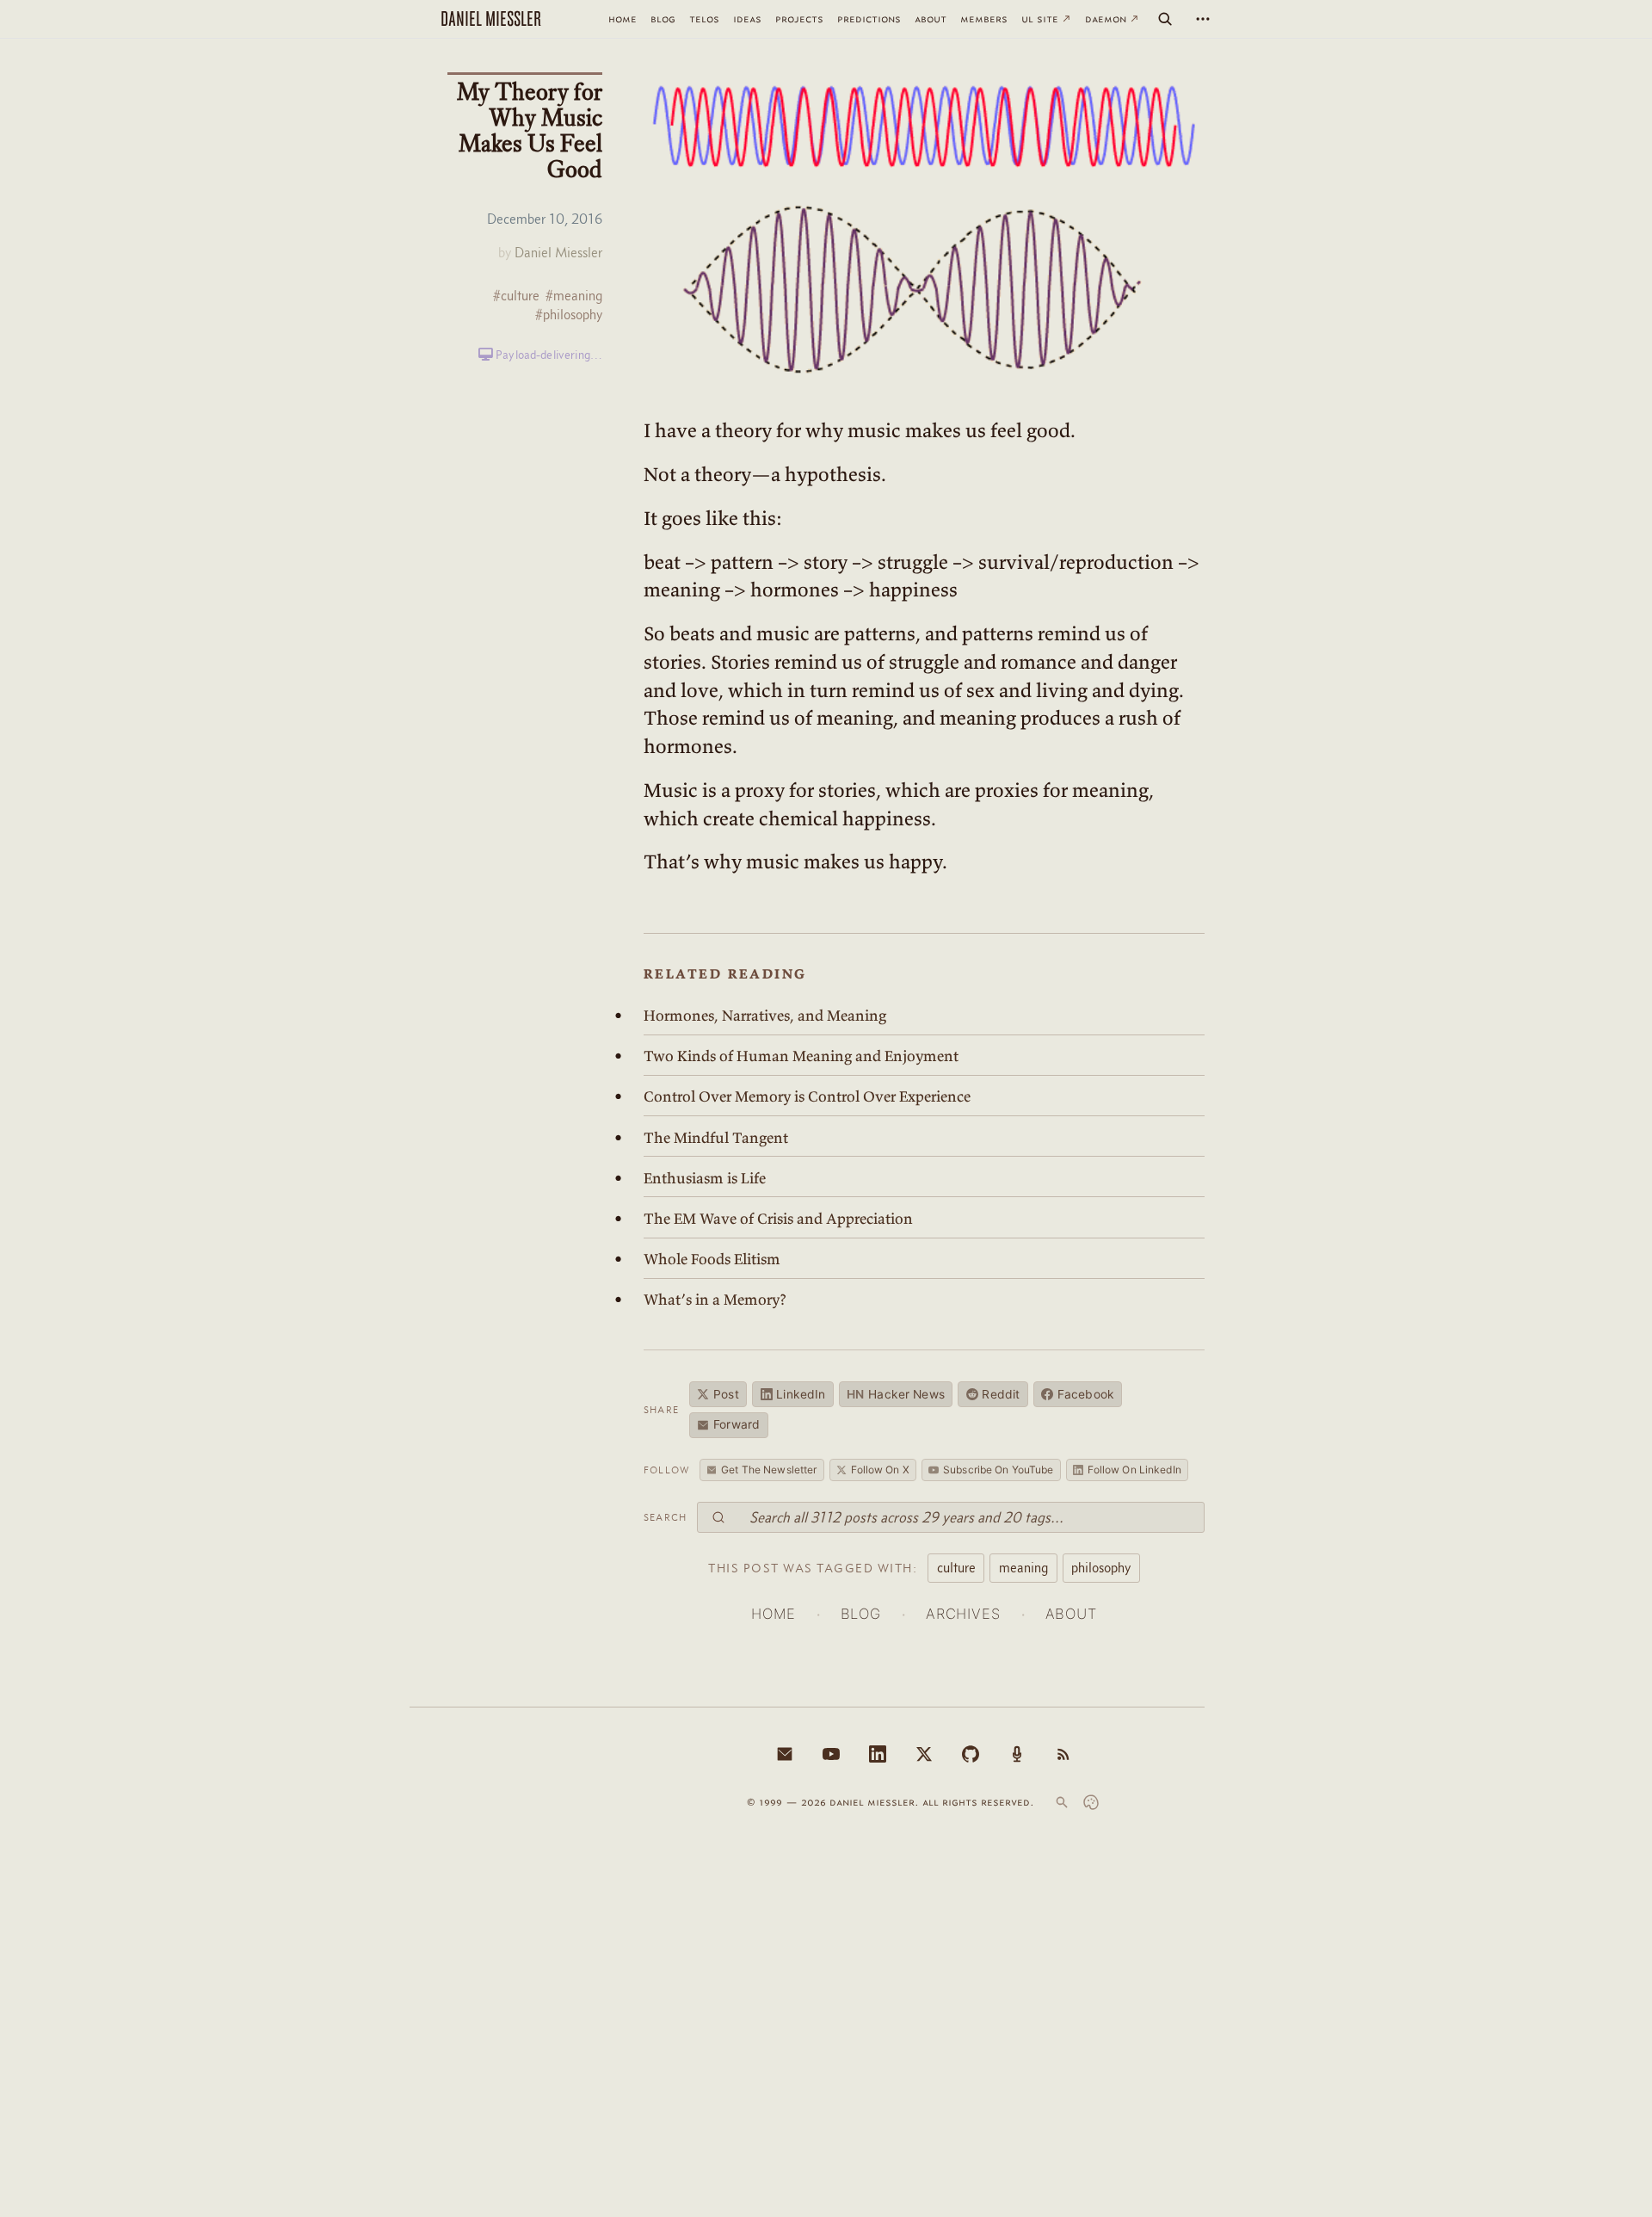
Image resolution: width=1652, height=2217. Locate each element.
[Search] (1165, 19)
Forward (737, 1424)
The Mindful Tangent (716, 1138)
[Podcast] (1017, 1754)
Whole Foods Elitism (712, 1259)
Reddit (1001, 1394)
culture (956, 1567)
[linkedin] (878, 1754)
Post (726, 1394)
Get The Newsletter (769, 1470)
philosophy (1101, 1567)
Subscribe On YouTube (998, 1470)
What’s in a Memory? (715, 1300)
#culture (516, 296)
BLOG (861, 1614)
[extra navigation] (1203, 19)
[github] (971, 1754)
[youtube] (831, 1754)
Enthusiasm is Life (705, 1178)
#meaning (574, 296)
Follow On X (880, 1470)
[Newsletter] (785, 1754)
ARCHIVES (963, 1614)
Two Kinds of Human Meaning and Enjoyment (801, 1056)
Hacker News (896, 1394)
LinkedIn (801, 1394)
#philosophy (569, 315)
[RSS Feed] (1063, 1754)
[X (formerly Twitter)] (924, 1754)
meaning (1023, 1567)
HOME (773, 1614)
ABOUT (1071, 1614)
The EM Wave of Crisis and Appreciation (778, 1219)
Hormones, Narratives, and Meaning (765, 1016)
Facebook (1086, 1394)
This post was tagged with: (813, 1568)
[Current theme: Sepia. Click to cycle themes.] (1091, 1802)
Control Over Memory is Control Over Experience (807, 1096)
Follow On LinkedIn (1134, 1470)
